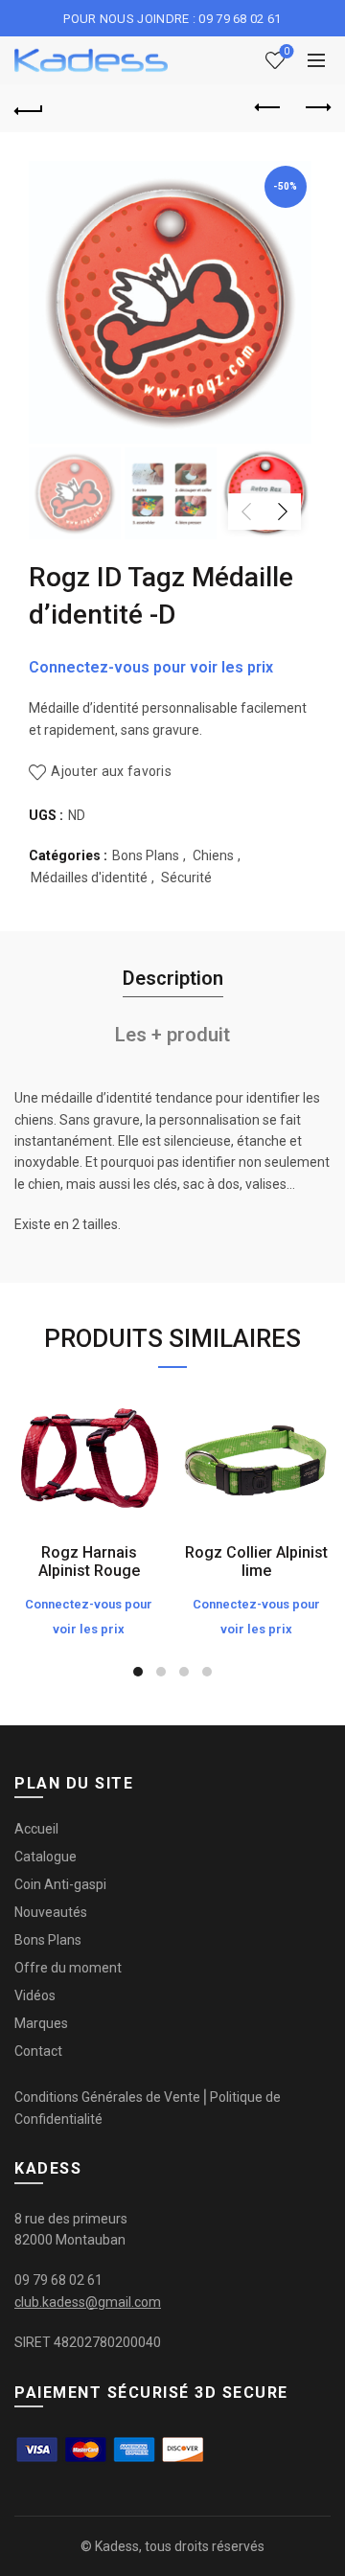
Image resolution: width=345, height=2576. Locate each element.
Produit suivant (316, 108)
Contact (38, 2051)
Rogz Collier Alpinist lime (256, 1562)
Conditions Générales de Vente (107, 2097)
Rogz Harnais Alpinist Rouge (89, 1562)
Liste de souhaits (287, 51)
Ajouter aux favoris (111, 771)
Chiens (213, 855)
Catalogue (46, 1857)
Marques (41, 2023)
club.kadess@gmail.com (88, 2302)
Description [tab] (173, 978)
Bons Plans (146, 855)
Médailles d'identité (89, 878)
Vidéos (35, 1995)
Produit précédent (268, 108)
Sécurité (186, 878)
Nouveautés (51, 1912)
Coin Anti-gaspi (60, 1884)
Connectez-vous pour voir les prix (151, 667)
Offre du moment (68, 1968)
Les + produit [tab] (172, 1035)
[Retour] (29, 108)
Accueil (36, 1829)
